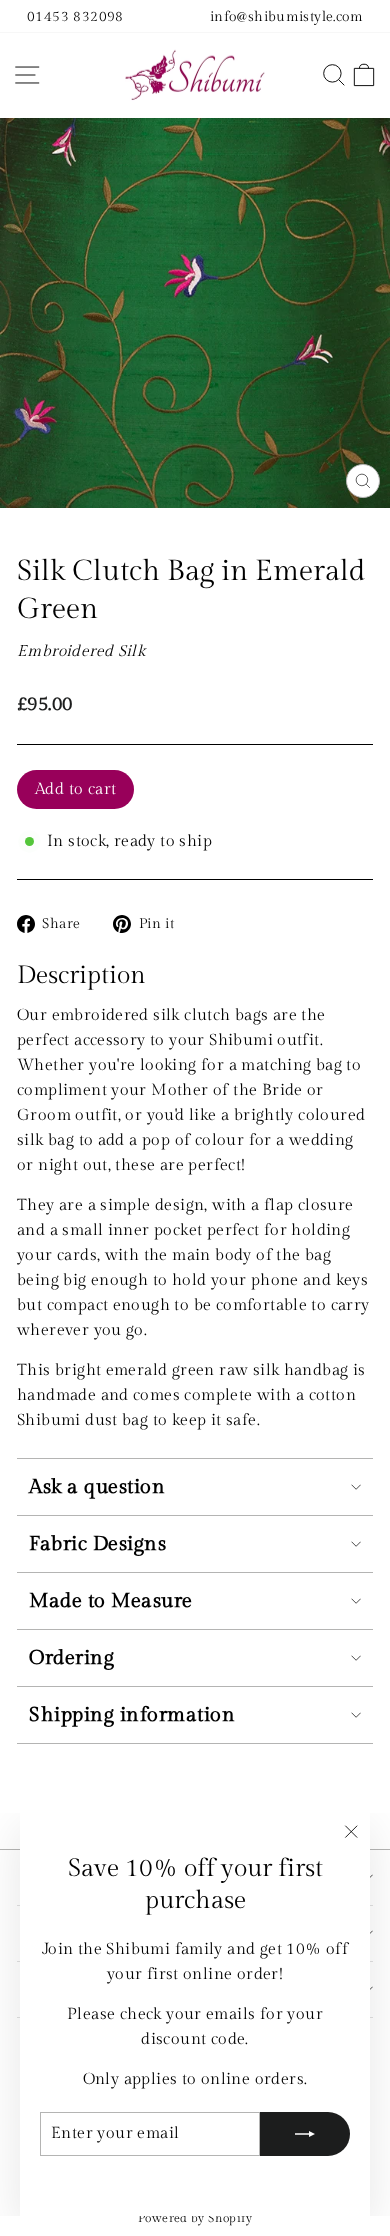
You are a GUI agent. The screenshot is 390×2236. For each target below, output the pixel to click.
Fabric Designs (97, 1544)
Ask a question (97, 1487)
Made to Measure (111, 1601)
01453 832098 (75, 16)
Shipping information (132, 1715)
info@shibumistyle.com (286, 16)
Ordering (71, 1658)
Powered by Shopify (195, 2218)
